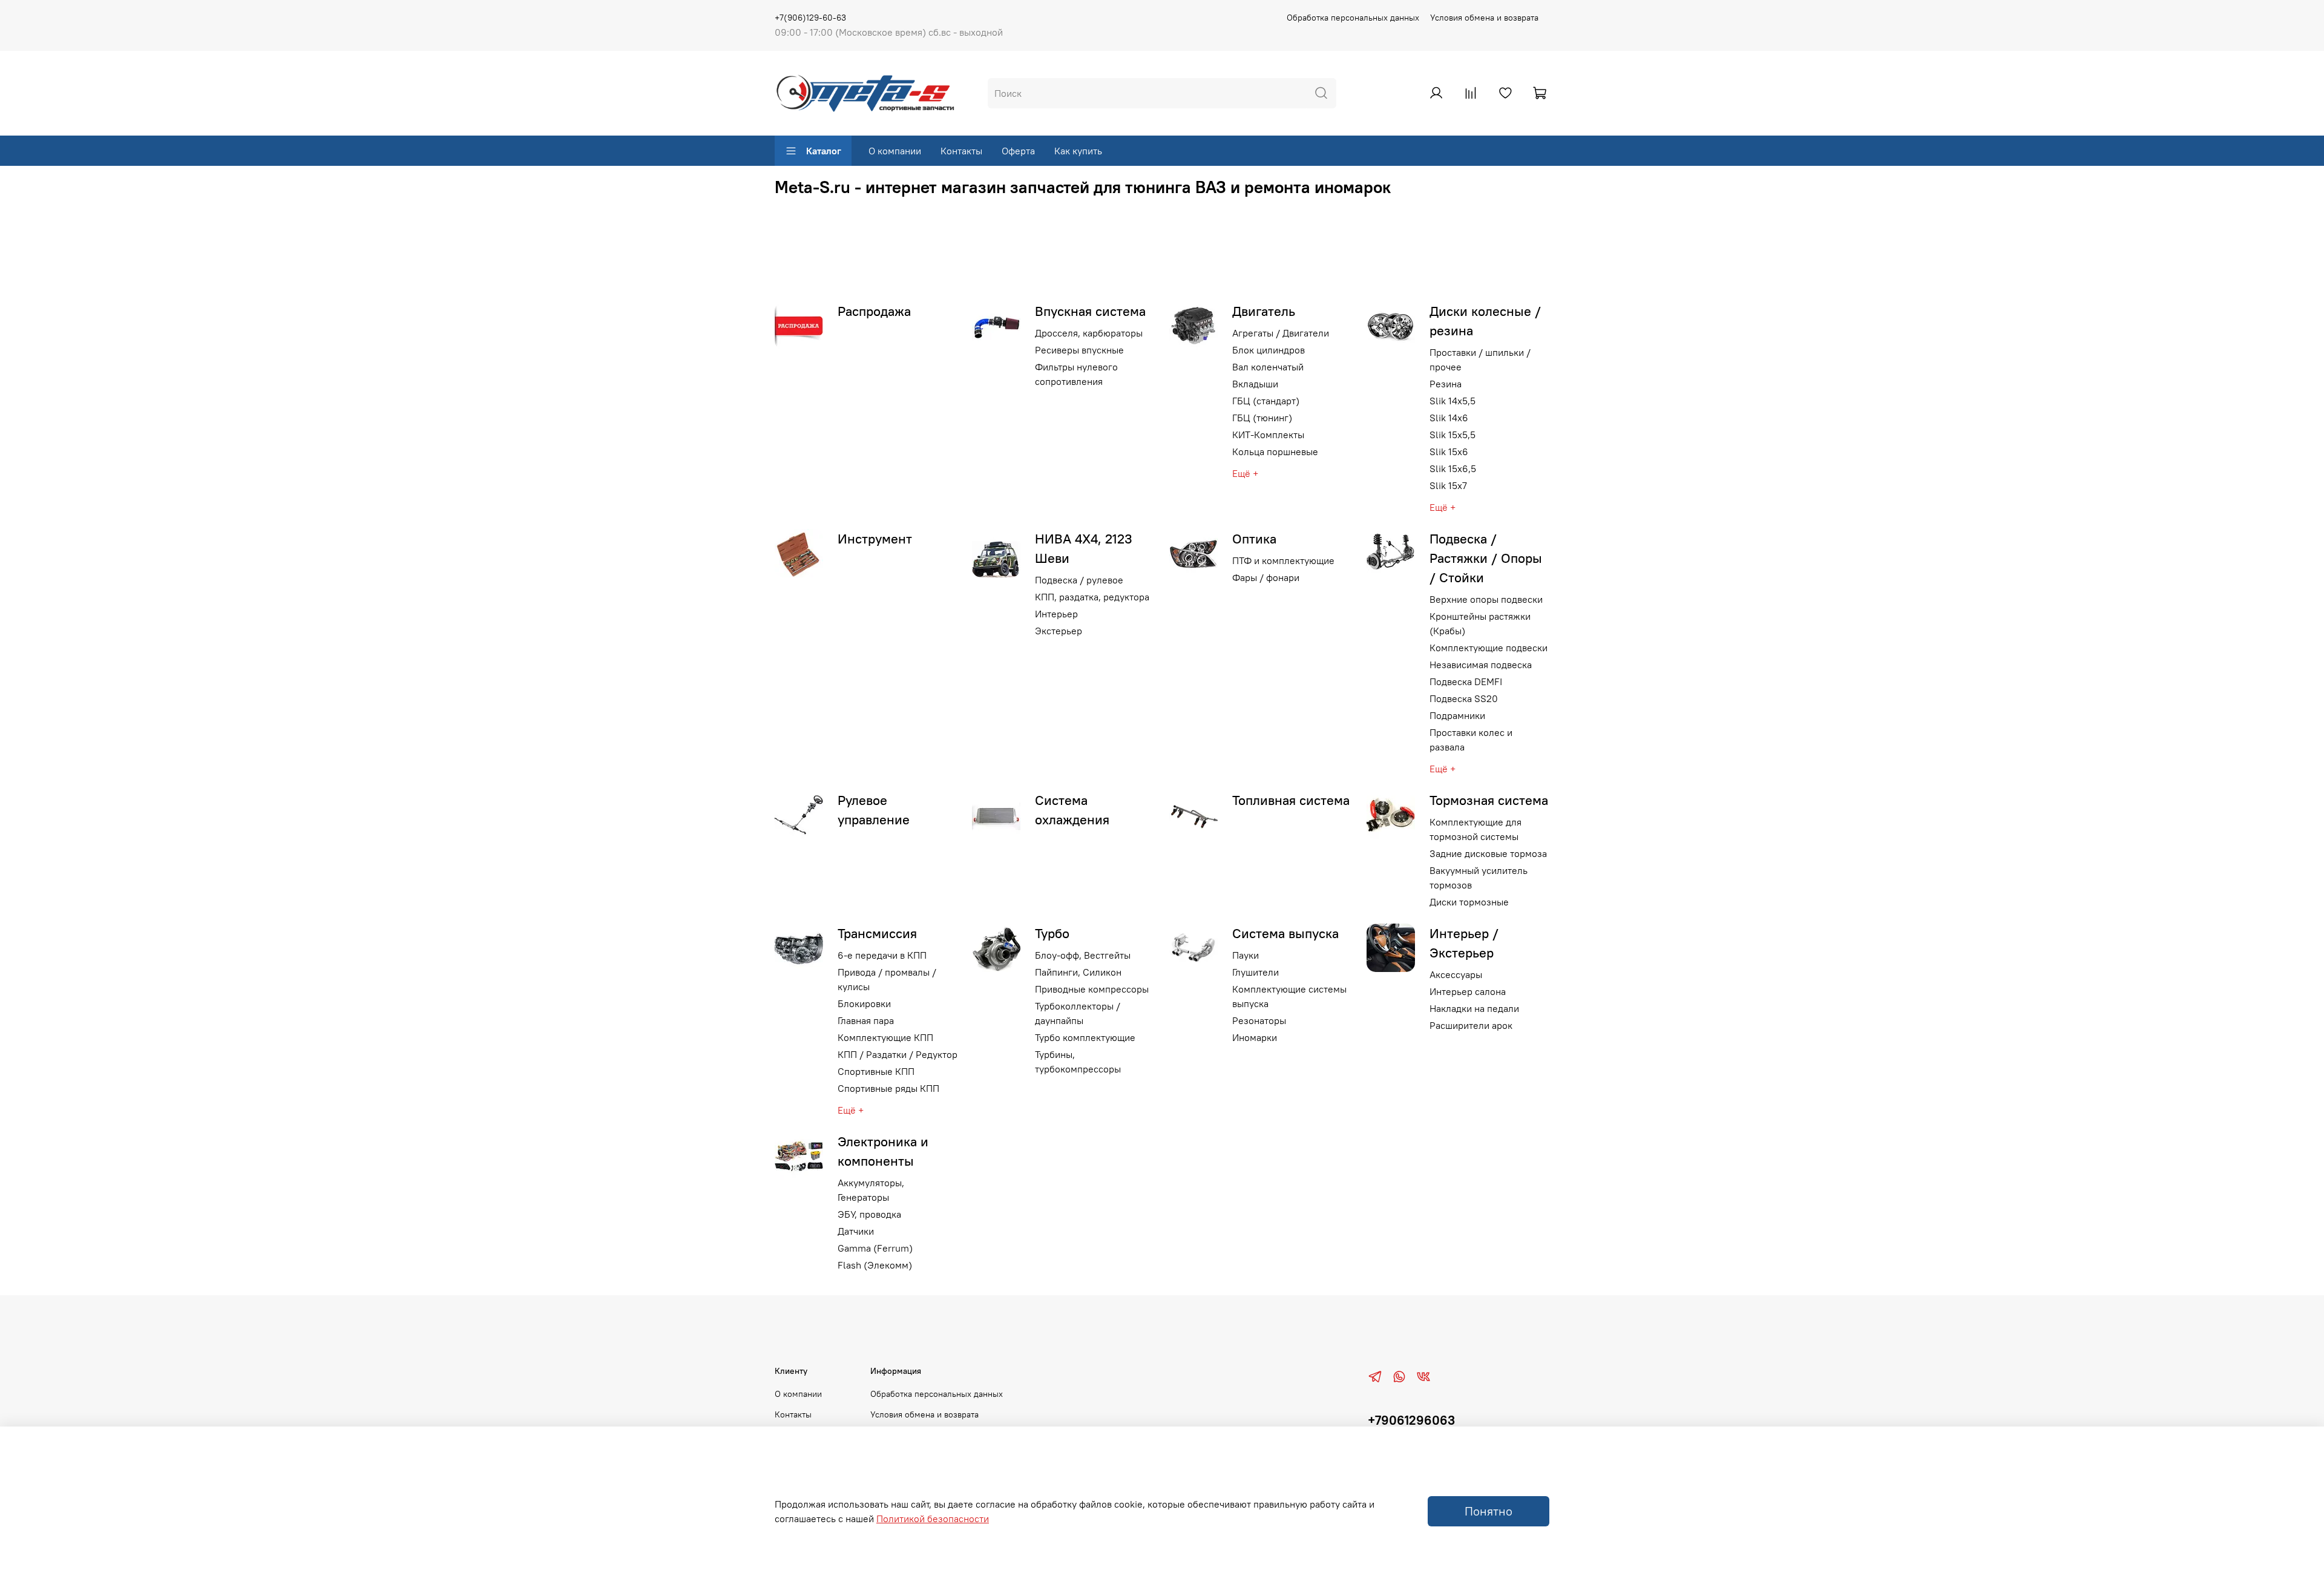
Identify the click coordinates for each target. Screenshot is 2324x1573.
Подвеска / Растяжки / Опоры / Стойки (1486, 558)
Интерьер (1056, 614)
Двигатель (1264, 311)
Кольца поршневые (1275, 452)
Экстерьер (1059, 631)
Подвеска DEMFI (1466, 681)
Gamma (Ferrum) (875, 1248)
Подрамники (1457, 715)
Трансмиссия (877, 933)
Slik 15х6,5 (1453, 468)
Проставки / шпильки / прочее (1480, 360)
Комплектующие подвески (1489, 648)
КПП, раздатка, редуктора (1092, 597)
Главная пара (866, 1020)
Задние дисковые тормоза (1488, 853)
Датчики (856, 1231)
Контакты (961, 151)
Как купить (1078, 151)
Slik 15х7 (1448, 485)
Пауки (1246, 955)
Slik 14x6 (1449, 418)
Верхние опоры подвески (1486, 599)
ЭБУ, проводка (869, 1214)
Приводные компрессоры (1092, 989)
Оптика (1254, 539)
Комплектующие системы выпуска (1289, 996)
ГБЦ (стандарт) (1266, 401)
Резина (1446, 384)
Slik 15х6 (1449, 452)
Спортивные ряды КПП (888, 1088)
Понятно (1489, 1511)
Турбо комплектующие (1085, 1037)
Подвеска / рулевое (1079, 580)
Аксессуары (1456, 974)
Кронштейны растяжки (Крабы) (1480, 623)
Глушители (1256, 972)
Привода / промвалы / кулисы (887, 979)
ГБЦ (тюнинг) (1262, 418)
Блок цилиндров (1269, 350)
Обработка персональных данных (1353, 18)
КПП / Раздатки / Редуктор (898, 1054)
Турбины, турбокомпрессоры (1078, 1062)
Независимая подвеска (1481, 665)
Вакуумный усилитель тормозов (1479, 878)
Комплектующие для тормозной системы (1475, 829)
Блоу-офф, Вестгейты (1083, 955)
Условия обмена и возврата (1484, 18)
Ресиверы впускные (1079, 350)
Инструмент (875, 539)
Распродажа (874, 311)
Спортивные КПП (876, 1071)
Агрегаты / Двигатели (1281, 333)
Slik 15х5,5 (1452, 435)
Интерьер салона (1468, 991)
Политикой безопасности (933, 1519)
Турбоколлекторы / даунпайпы (1078, 1013)
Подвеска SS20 (1464, 698)
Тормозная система (1489, 800)
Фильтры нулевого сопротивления (1076, 374)
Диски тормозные (1469, 902)
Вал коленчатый (1268, 367)
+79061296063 (1411, 1420)
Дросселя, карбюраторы (1089, 333)
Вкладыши (1255, 384)
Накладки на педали (1474, 1008)
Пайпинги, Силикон (1078, 972)
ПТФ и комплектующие (1283, 560)
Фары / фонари (1266, 577)
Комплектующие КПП (885, 1037)
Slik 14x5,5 (1452, 401)
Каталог (824, 151)
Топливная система (1291, 800)
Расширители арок (1471, 1025)
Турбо (1052, 933)
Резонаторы (1259, 1020)
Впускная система (1090, 311)
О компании (895, 151)
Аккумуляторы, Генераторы (871, 1190)
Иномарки (1255, 1037)
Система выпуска (1285, 933)
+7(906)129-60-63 (810, 18)
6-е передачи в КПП (882, 955)
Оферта (1018, 151)
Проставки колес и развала (1471, 740)
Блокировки (864, 1003)
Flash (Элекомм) (875, 1265)
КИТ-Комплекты (1268, 435)
